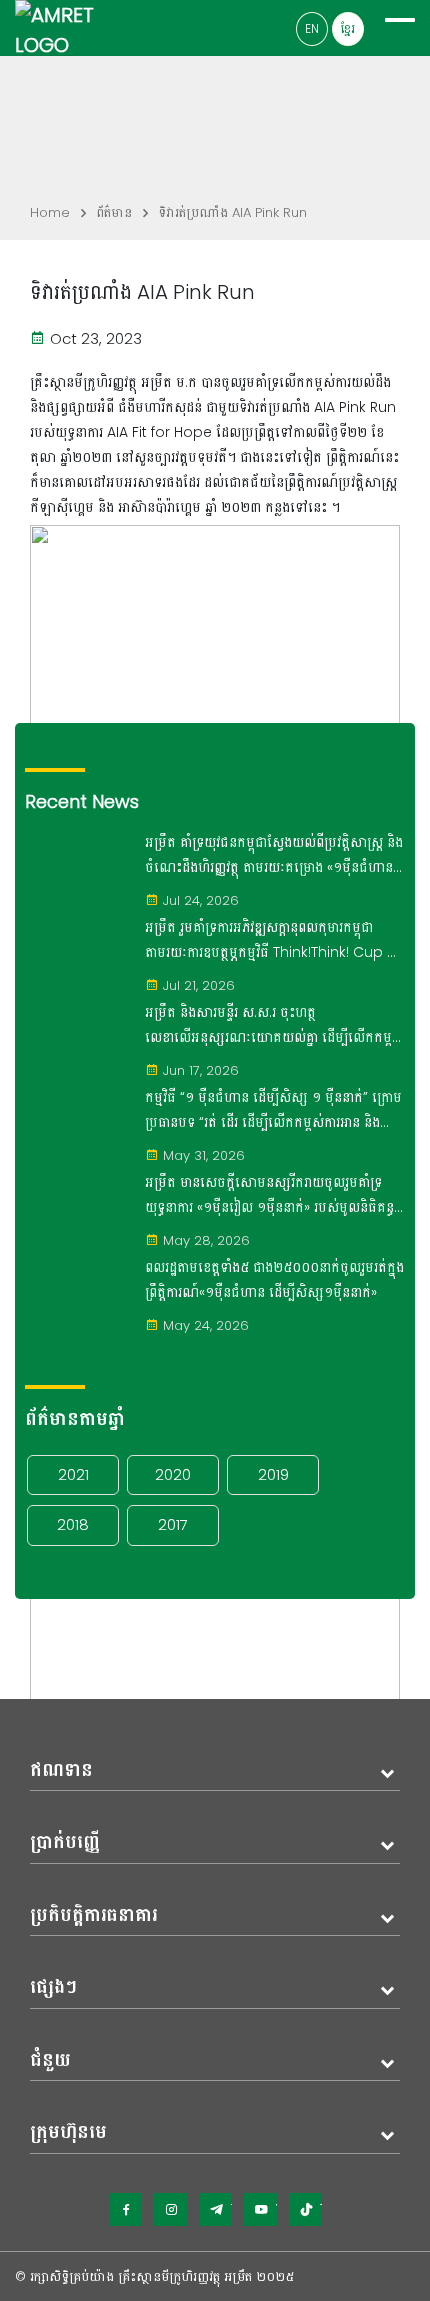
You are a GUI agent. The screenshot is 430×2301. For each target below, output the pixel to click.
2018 (73, 1524)
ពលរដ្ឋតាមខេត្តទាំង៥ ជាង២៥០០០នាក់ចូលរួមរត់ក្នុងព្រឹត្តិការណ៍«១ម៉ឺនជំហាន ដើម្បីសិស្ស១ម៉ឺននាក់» (274, 1279)
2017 (173, 1524)
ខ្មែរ (348, 28)
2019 (273, 1474)
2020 (173, 1474)
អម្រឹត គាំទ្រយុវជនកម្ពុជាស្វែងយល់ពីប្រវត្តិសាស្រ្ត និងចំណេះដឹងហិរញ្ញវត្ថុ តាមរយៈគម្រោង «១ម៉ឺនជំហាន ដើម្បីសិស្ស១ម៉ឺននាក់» (274, 856)
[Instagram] (170, 2209)
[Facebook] (125, 2209)
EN (312, 28)
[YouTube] (260, 2209)
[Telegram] (215, 2209)
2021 (73, 1474)
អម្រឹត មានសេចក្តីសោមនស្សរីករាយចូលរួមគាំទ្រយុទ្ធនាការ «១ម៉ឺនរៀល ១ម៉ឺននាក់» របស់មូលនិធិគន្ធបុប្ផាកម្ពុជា (269, 1196)
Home (50, 212)
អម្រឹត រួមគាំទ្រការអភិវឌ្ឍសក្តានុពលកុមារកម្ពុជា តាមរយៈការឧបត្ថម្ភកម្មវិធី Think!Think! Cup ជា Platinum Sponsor (272, 941)
